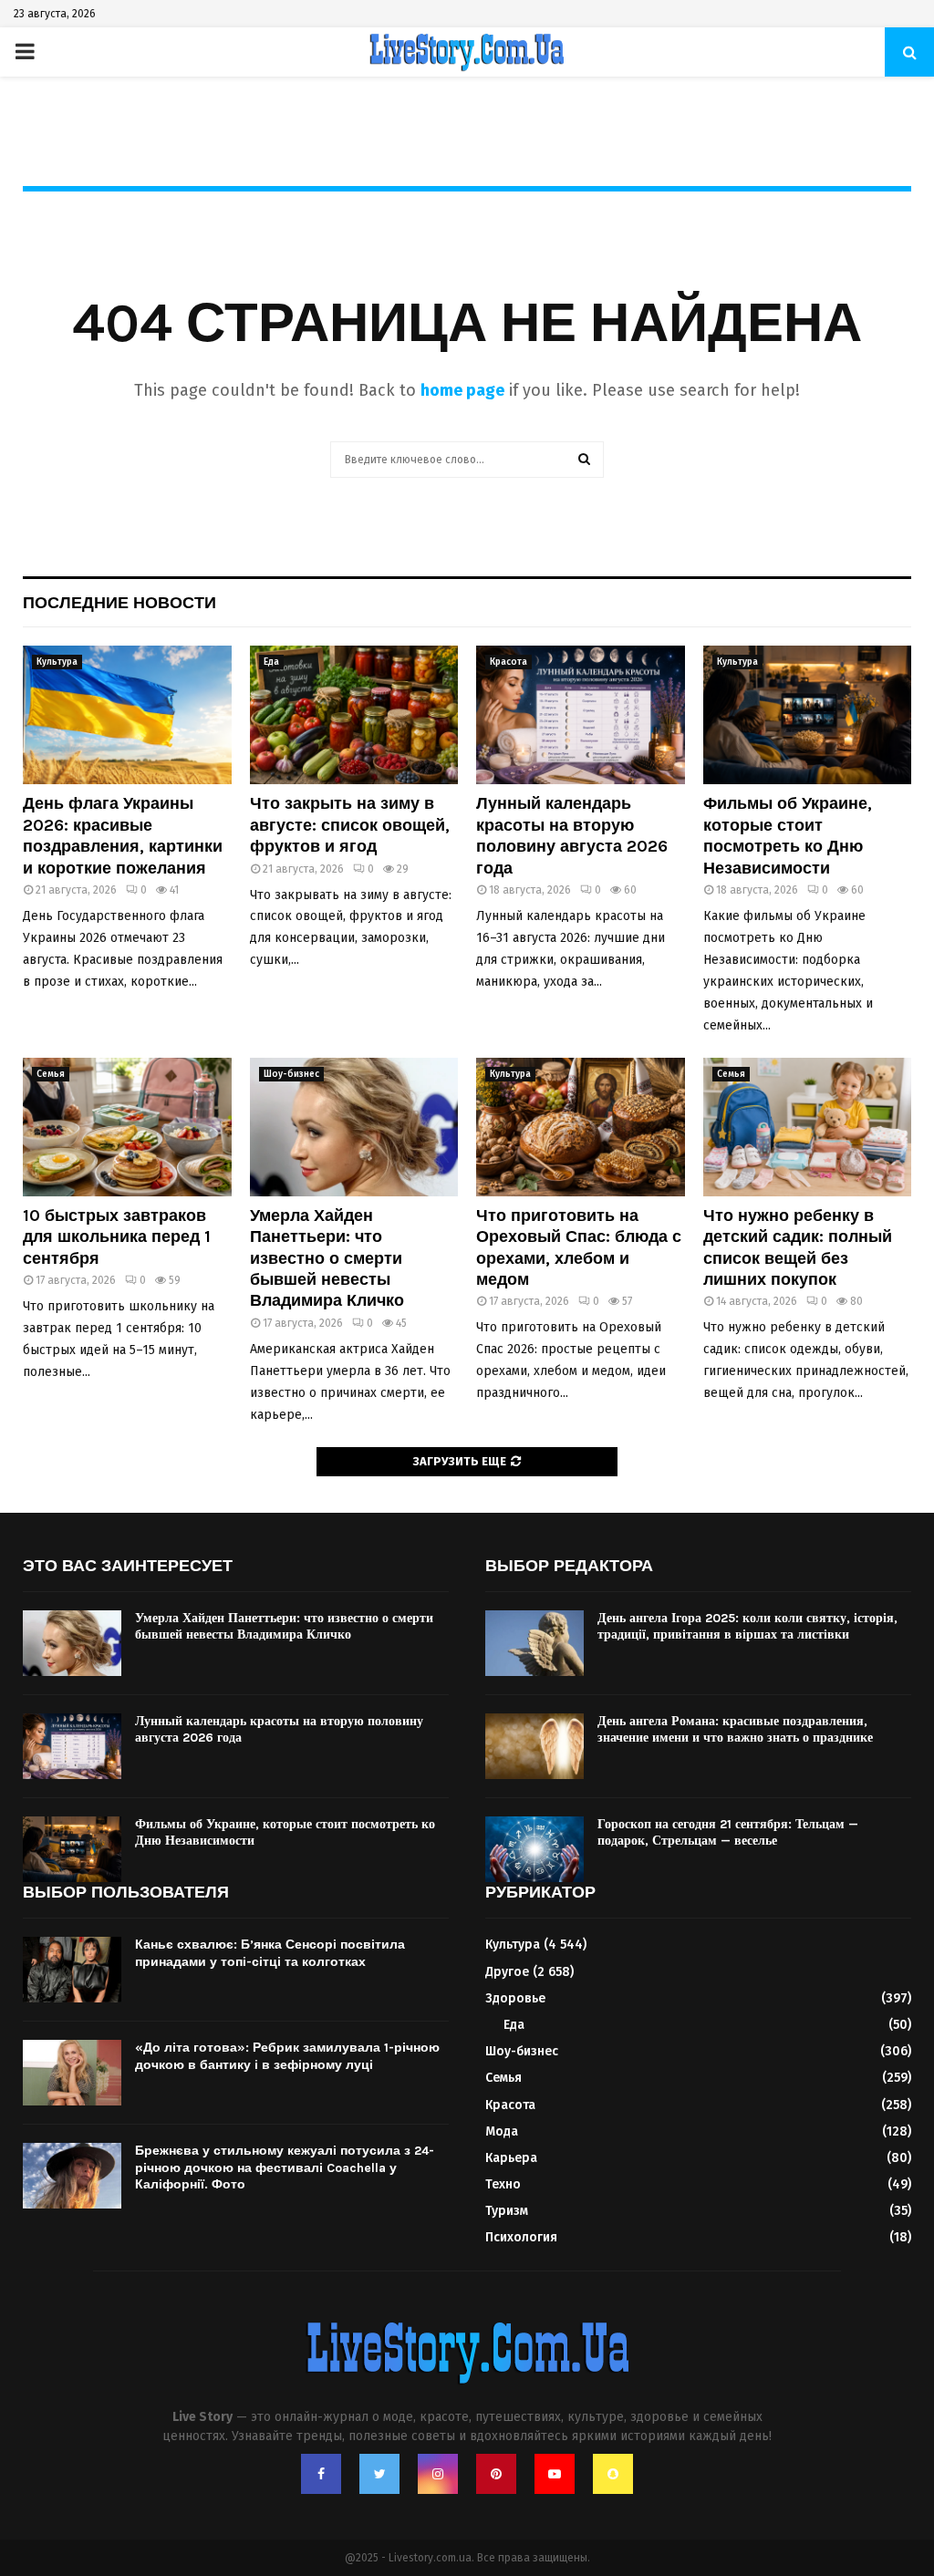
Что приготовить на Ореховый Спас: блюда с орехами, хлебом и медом (579, 1247)
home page (462, 390)
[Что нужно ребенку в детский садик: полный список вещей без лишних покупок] (808, 1127)
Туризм (507, 2211)
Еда (271, 662)
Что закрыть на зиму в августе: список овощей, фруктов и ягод (350, 825)
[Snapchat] (613, 2474)
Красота (509, 662)
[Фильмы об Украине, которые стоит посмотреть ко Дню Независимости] (808, 715)
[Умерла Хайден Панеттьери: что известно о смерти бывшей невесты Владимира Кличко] (354, 1127)
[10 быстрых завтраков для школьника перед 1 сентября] (127, 1127)
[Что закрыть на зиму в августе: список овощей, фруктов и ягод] (354, 715)
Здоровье (515, 1998)
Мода (502, 2131)
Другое (507, 1972)
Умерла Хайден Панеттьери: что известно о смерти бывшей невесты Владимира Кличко (327, 1258)
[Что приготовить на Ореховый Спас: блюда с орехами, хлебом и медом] (581, 1127)
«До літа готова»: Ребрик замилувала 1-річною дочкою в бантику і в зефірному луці (287, 2056)
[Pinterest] (496, 2474)
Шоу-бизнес (291, 1074)
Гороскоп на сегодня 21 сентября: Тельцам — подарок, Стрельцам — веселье (728, 1832)
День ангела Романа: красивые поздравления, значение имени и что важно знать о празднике (735, 1729)
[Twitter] (379, 2474)
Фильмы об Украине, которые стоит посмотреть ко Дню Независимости (788, 835)
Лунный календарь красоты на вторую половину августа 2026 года (572, 835)
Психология (521, 2237)
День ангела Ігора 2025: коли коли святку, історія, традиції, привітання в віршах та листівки (747, 1626)
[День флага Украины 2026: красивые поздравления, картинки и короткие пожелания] (127, 715)
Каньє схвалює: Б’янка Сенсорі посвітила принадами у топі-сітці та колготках (270, 1953)
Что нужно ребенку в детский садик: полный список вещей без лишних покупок (798, 1247)
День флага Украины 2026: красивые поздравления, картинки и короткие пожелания (123, 835)
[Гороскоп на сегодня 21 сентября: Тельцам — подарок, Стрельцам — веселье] (534, 1849)
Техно (503, 2184)
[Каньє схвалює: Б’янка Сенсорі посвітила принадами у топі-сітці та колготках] (72, 1970)
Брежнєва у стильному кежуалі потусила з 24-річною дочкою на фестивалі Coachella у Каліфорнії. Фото (285, 2167)
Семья (51, 1074)
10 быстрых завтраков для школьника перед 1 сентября (117, 1237)
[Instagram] (438, 2474)
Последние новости (119, 603)
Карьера (511, 2158)
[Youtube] (555, 2474)
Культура (57, 662)
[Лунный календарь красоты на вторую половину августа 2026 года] (581, 715)
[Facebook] (321, 2474)
